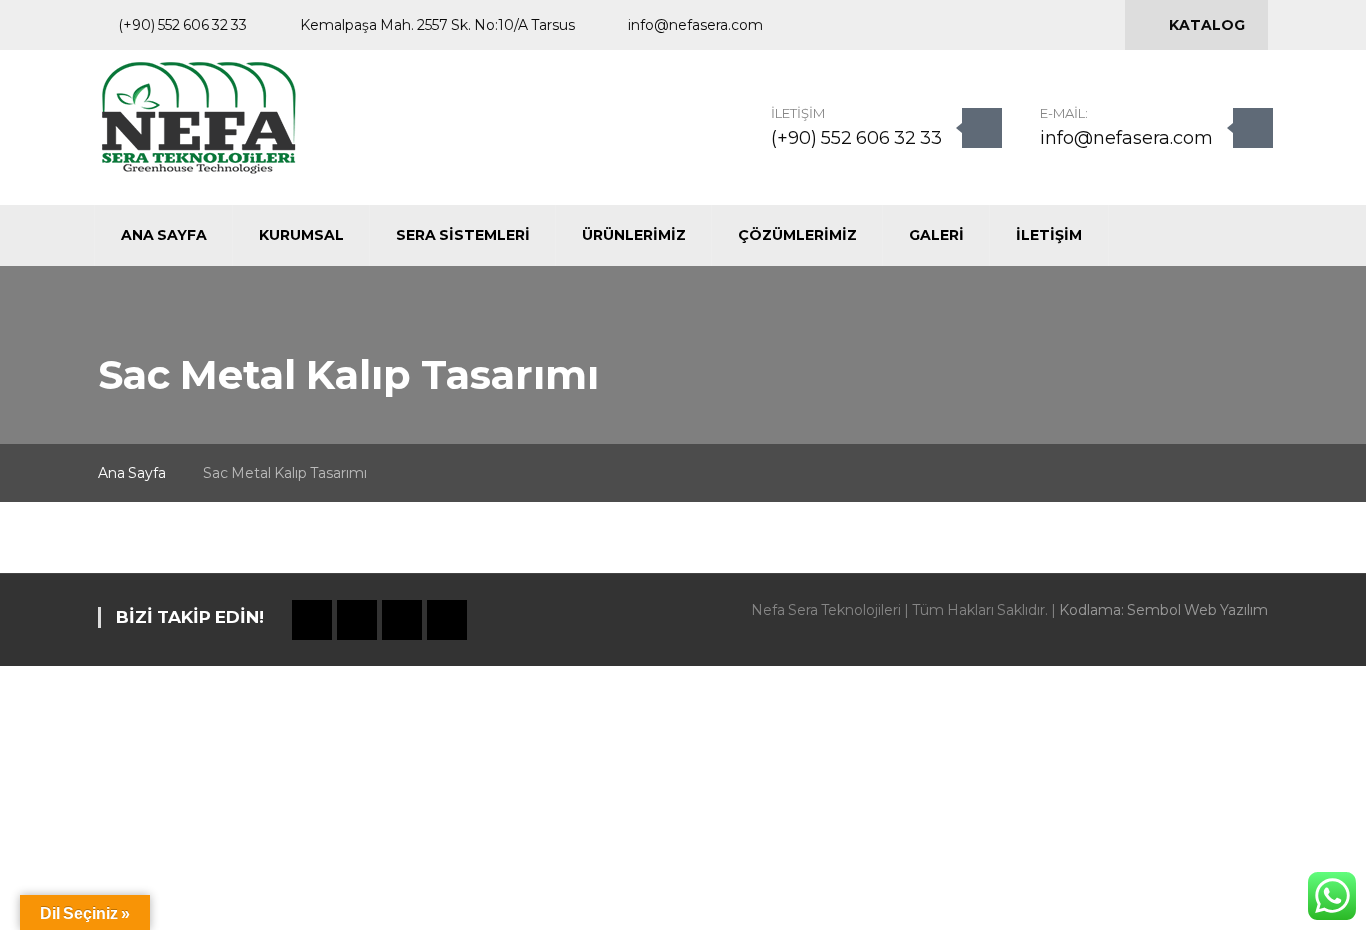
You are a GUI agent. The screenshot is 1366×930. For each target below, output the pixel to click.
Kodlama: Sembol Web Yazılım (1163, 610)
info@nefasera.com (1126, 138)
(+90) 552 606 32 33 (856, 138)
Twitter (983, 26)
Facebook (949, 26)
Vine (1051, 26)
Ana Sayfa (132, 473)
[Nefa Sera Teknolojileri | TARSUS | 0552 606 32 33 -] (198, 117)
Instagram (1017, 26)
